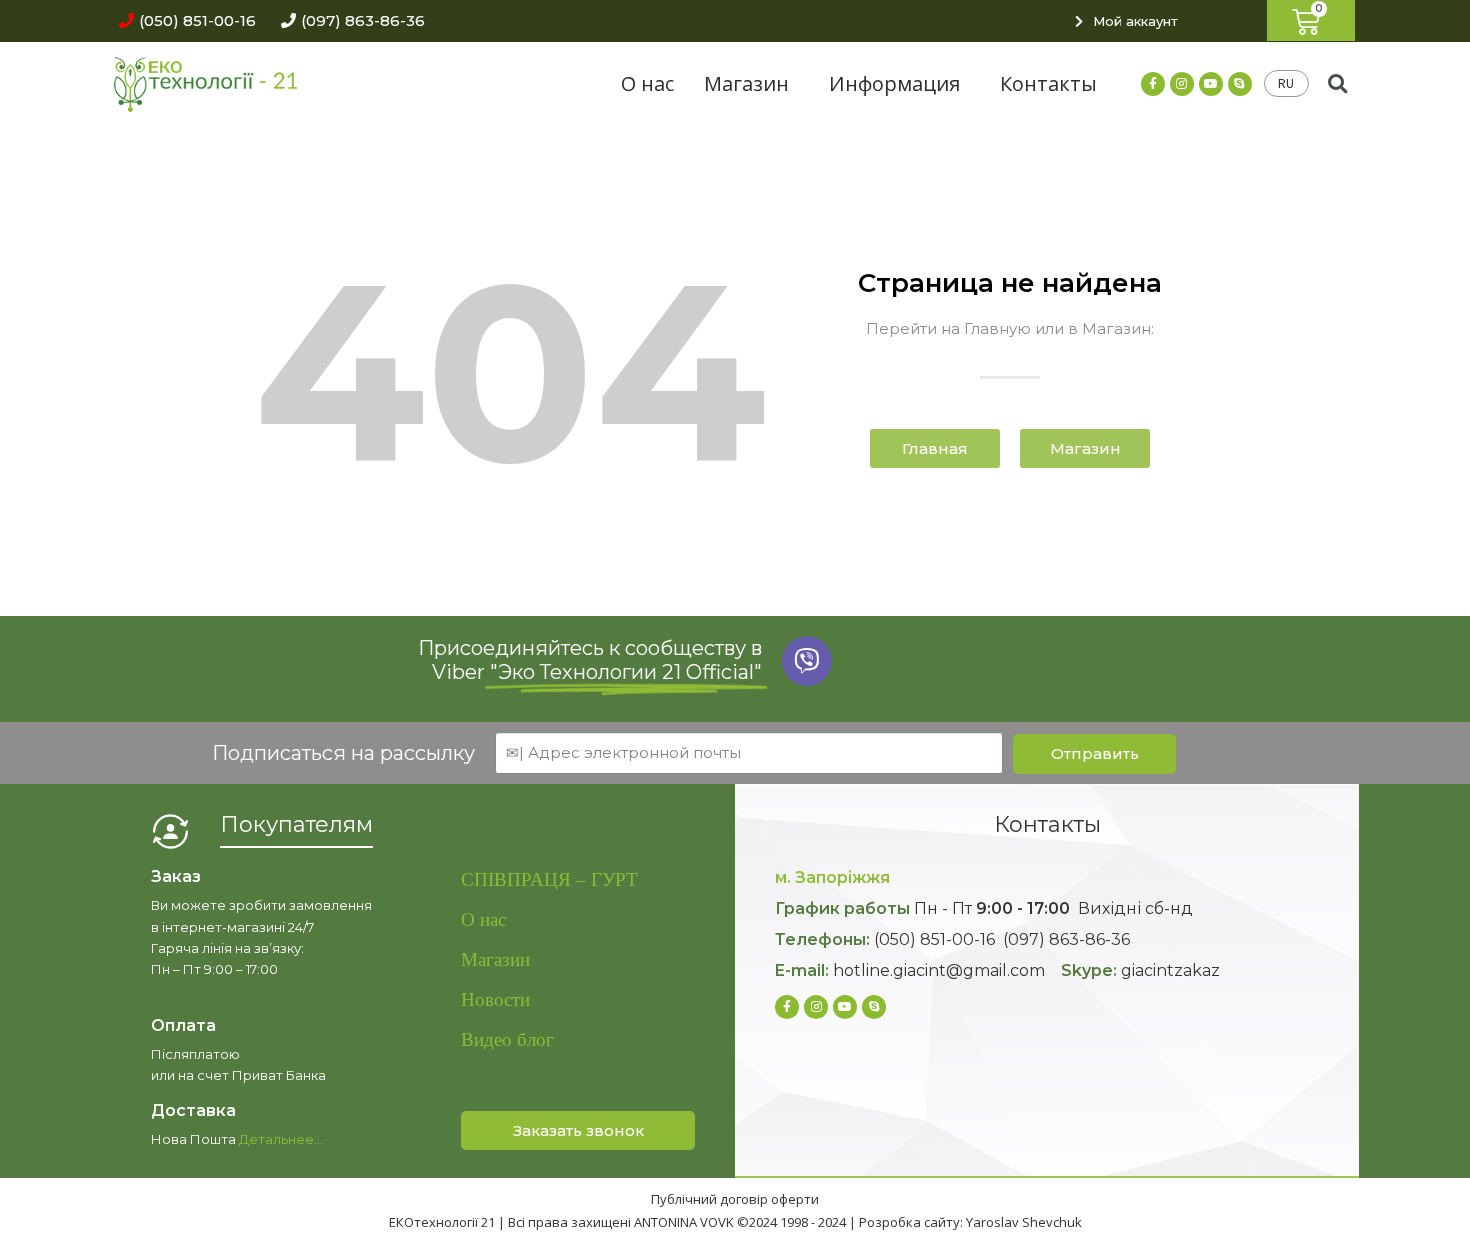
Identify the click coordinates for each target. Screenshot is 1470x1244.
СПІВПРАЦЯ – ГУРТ (549, 879)
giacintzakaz (1170, 970)
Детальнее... (281, 1139)
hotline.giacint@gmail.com (939, 970)
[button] (182, 20)
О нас (647, 83)
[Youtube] (1211, 84)
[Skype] (1240, 84)
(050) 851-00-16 (934, 939)
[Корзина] (1311, 20)
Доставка (193, 1110)
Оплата (183, 1025)
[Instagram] (1182, 84)
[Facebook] (1153, 84)
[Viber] (807, 661)
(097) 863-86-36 (1066, 939)
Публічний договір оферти (735, 1199)
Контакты (1048, 83)
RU (1286, 83)
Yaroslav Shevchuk (1024, 1222)
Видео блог (507, 1039)
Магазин (746, 83)
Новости (495, 999)
